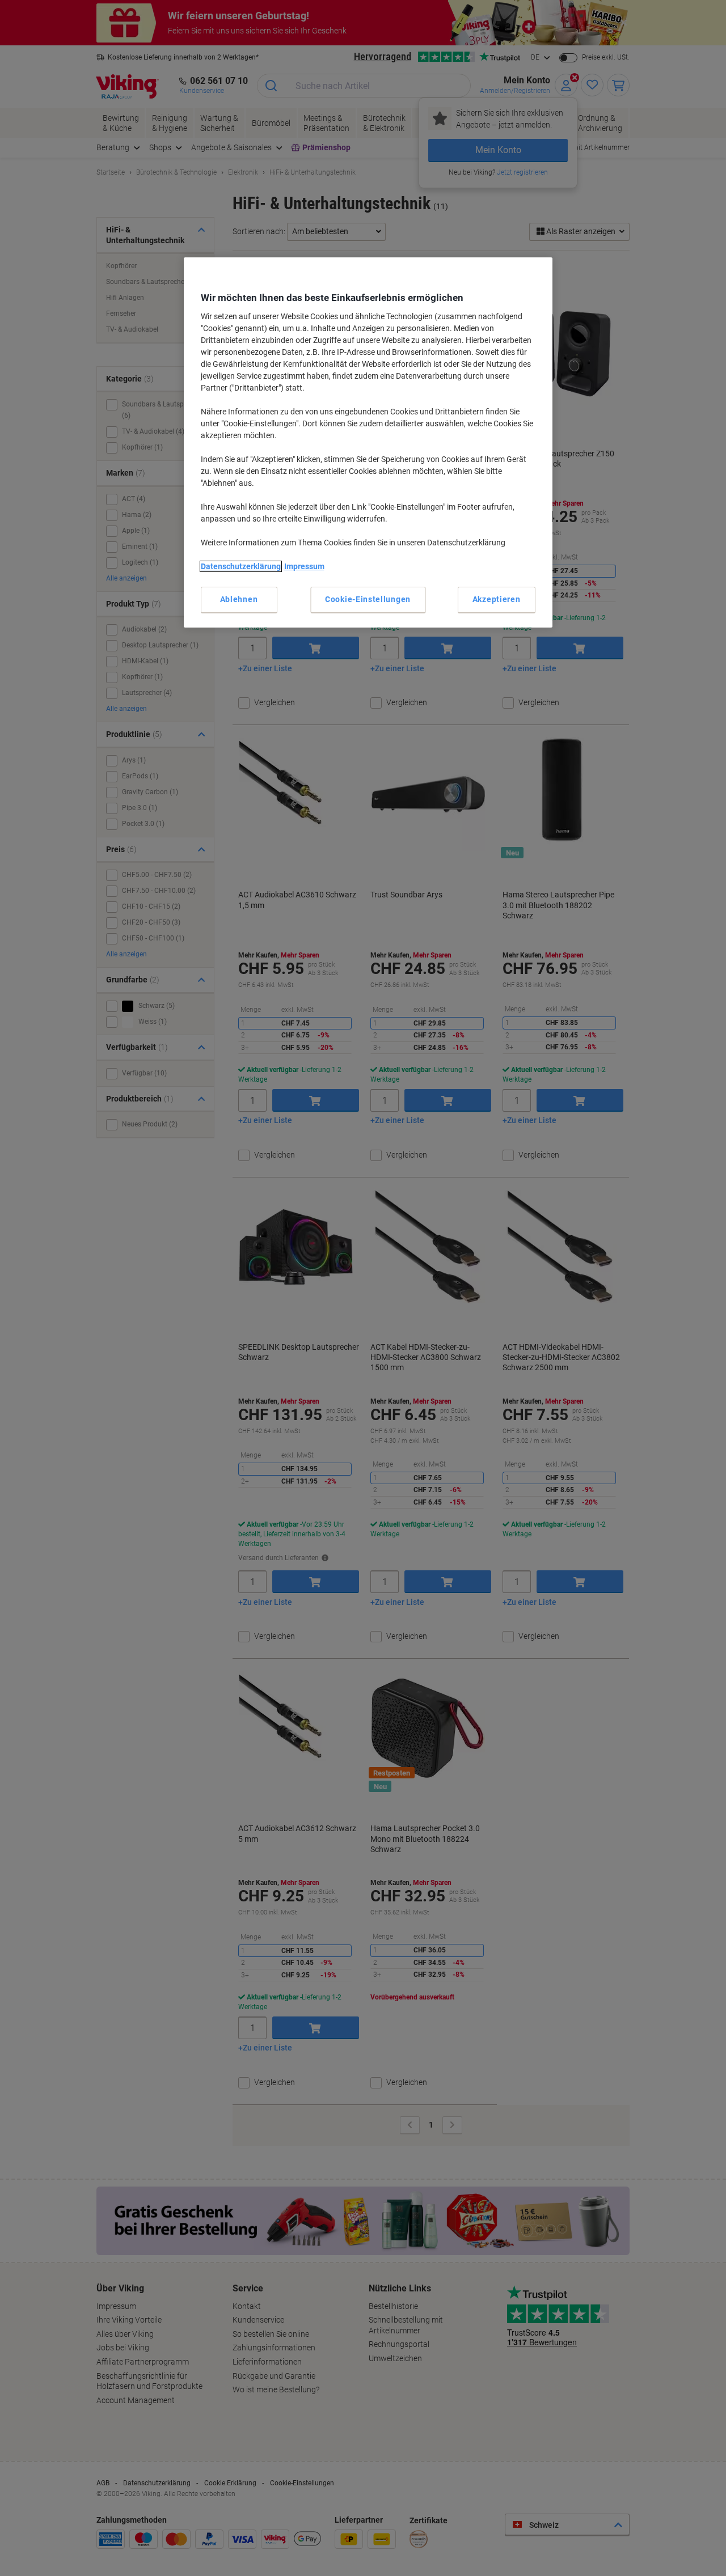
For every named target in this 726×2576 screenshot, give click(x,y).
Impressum (304, 566)
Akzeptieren (497, 599)
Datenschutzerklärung (241, 566)
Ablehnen (239, 599)
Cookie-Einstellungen (368, 599)
